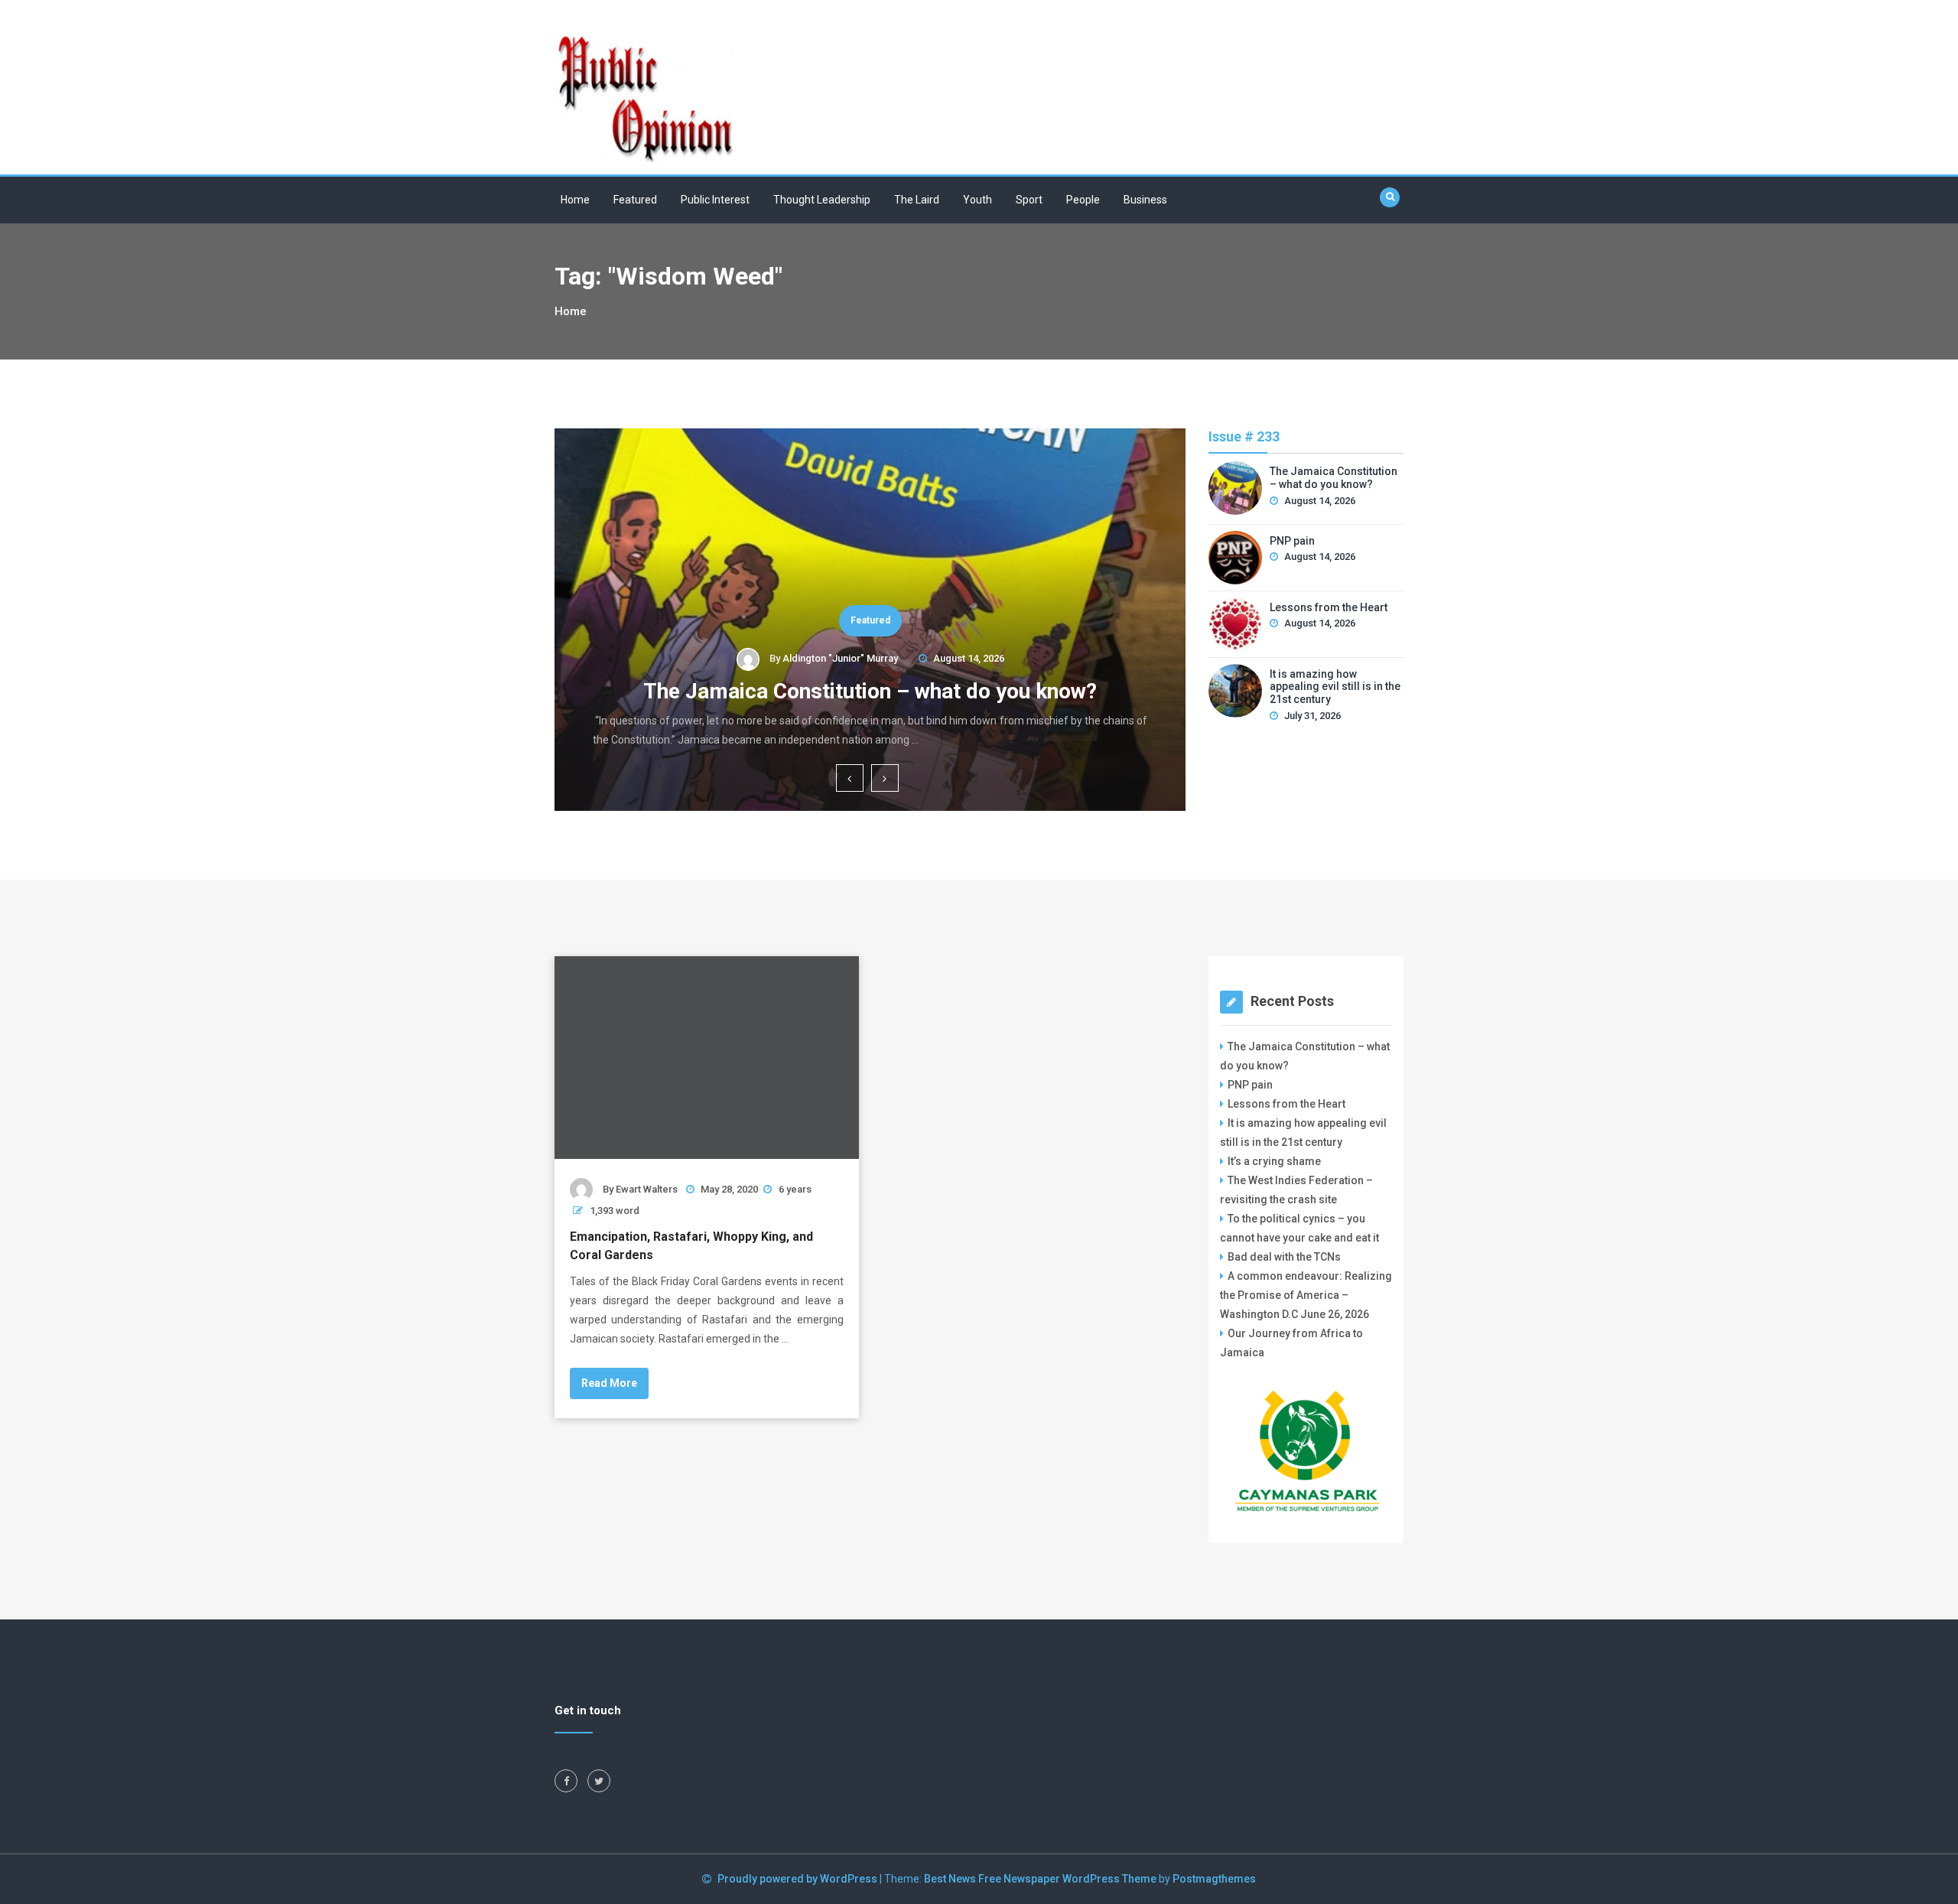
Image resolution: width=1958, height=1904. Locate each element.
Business (1145, 200)
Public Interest (715, 200)
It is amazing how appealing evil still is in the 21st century (1335, 687)
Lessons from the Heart (1329, 607)
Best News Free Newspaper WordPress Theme (1040, 1879)
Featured (635, 200)
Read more (609, 1383)
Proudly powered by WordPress (798, 1879)
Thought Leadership (822, 200)
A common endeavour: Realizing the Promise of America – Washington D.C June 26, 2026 (1306, 1295)
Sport (1029, 200)
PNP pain (1292, 541)
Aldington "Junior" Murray (840, 658)
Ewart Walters (647, 1189)
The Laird (917, 200)
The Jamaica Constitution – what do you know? (870, 691)
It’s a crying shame (1274, 1161)
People (1083, 200)
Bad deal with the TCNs (1284, 1257)
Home (575, 200)
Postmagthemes (1214, 1879)
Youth (977, 200)
